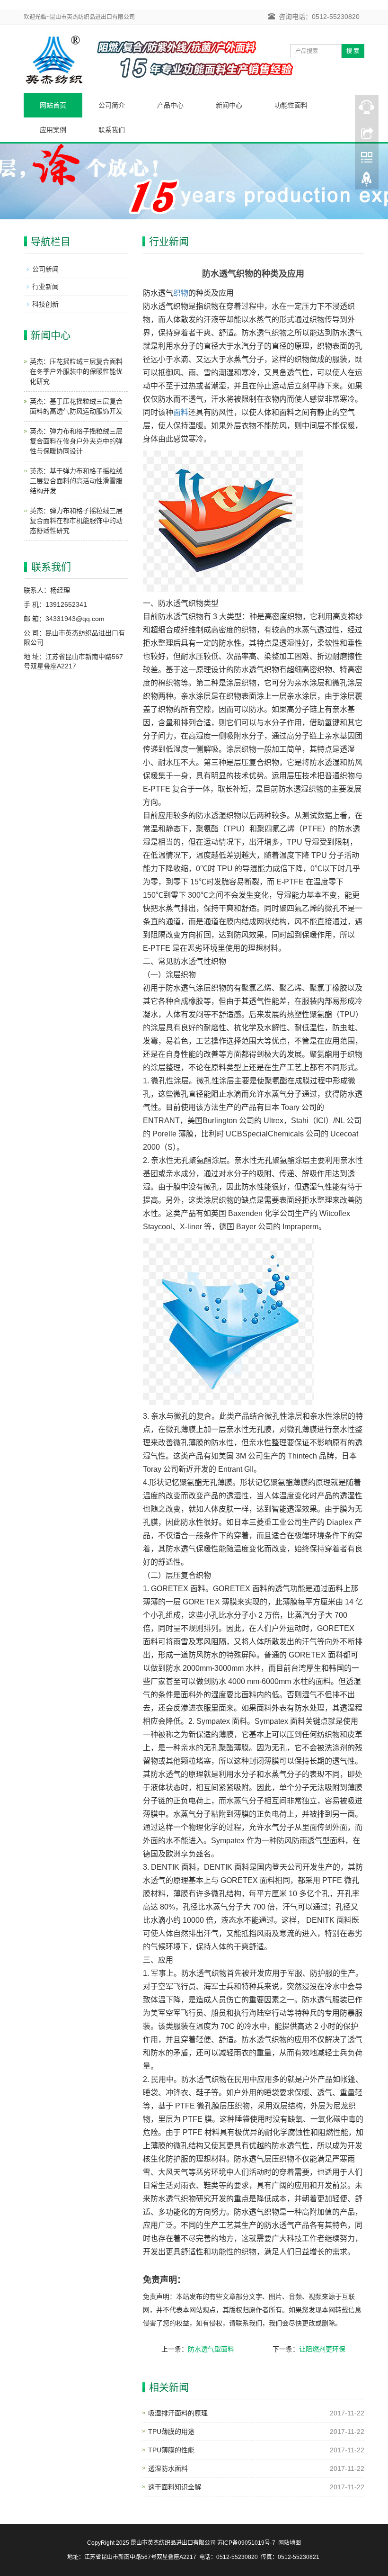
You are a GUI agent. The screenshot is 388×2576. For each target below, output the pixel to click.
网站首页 (53, 105)
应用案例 (53, 130)
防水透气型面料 (211, 2349)
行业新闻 (45, 287)
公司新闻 (45, 269)
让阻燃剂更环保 (322, 2349)
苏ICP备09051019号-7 (246, 2543)
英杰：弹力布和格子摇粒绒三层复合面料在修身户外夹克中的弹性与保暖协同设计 (76, 441)
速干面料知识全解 (175, 2487)
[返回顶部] (367, 181)
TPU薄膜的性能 (171, 2450)
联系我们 (112, 130)
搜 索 (353, 51)
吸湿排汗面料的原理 (178, 2413)
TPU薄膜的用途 (171, 2432)
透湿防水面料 (168, 2468)
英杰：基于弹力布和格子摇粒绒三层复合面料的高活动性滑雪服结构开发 (76, 481)
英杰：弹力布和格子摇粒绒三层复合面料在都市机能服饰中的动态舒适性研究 (76, 521)
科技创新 (45, 304)
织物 (181, 293)
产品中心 (170, 105)
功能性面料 (291, 105)
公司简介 (112, 105)
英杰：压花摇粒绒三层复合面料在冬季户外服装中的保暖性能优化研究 (76, 371)
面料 (181, 412)
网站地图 (290, 2543)
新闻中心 (229, 105)
